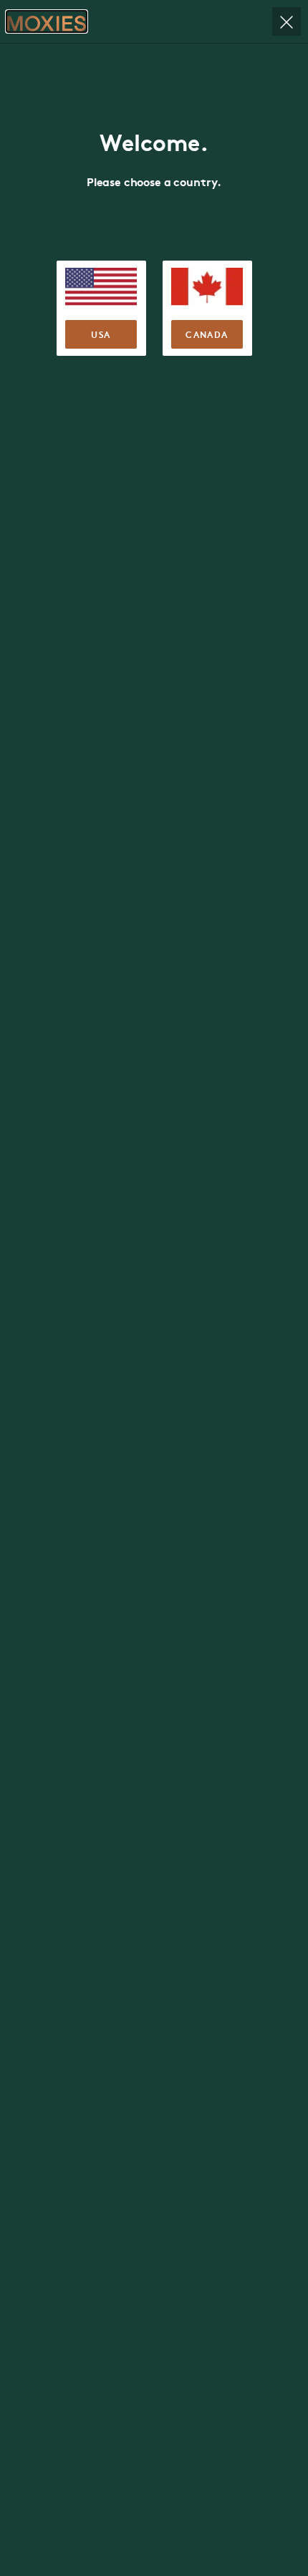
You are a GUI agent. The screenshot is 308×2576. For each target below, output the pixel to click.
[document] (154, 1288)
